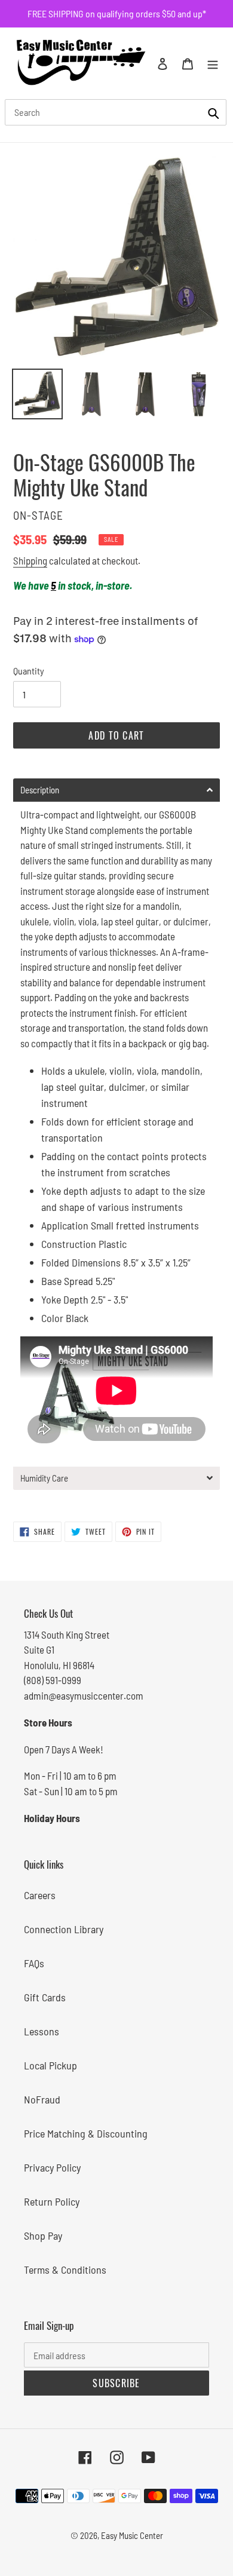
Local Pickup (50, 2065)
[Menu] (213, 63)
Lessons (42, 2031)
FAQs (34, 1963)
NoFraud (42, 2099)
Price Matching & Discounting (86, 2133)
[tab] (116, 790)
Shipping (30, 560)
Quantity (29, 671)
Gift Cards (45, 1997)
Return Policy (52, 2201)
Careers (40, 1895)
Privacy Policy (52, 2167)
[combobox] (116, 112)
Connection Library (64, 1929)
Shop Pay (43, 2235)
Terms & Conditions (65, 2270)
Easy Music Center (132, 2535)
